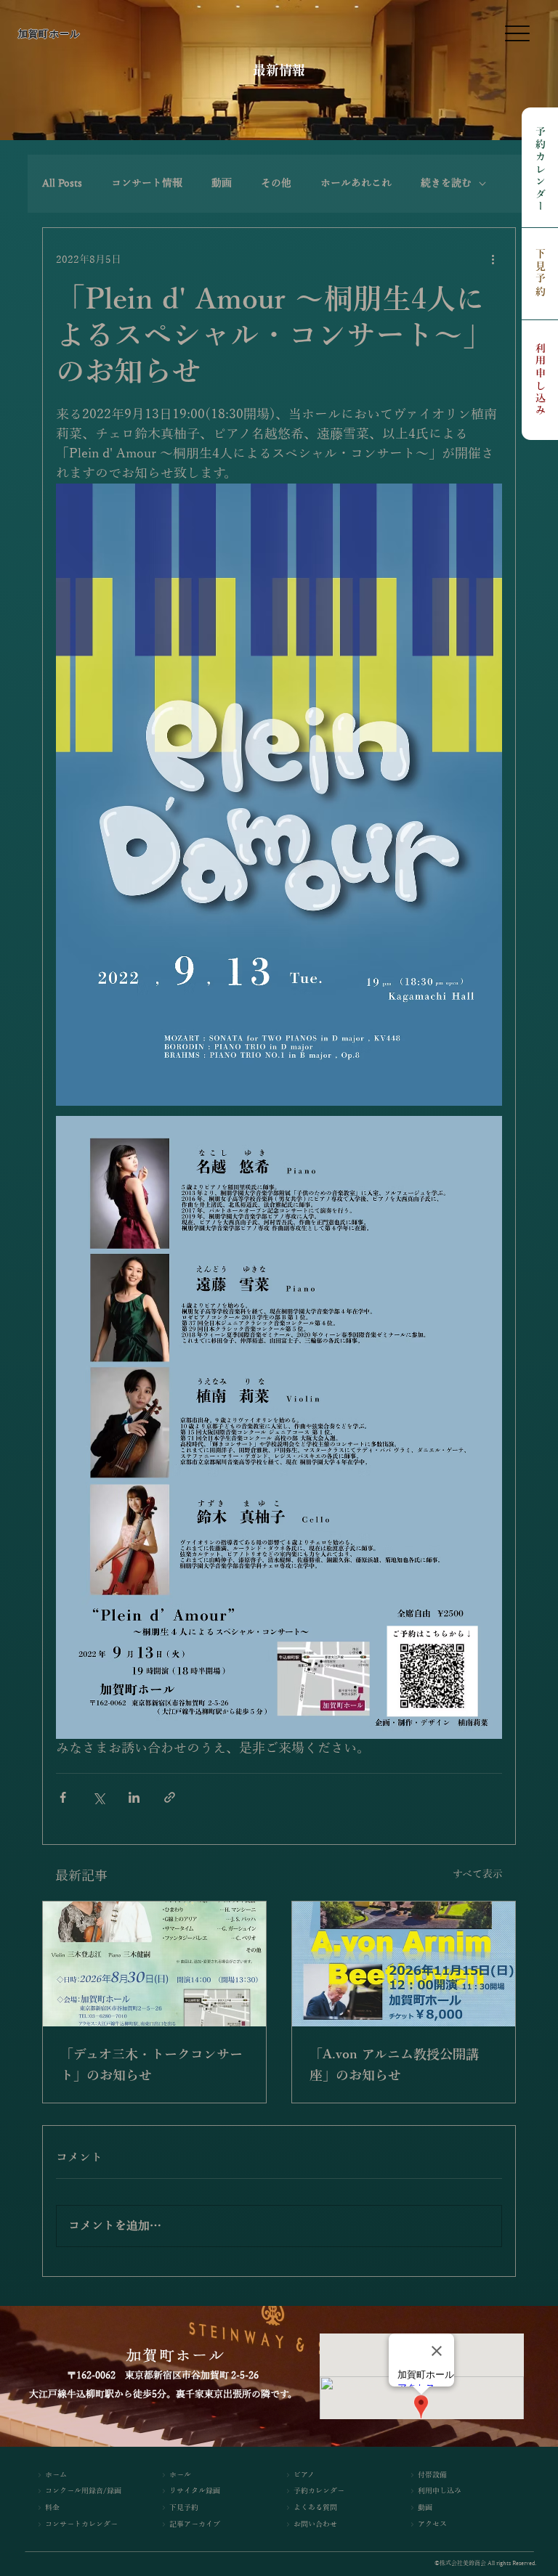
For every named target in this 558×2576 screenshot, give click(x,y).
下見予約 (540, 273)
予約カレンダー (540, 170)
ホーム (56, 2475)
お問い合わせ (315, 2524)
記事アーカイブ (195, 2524)
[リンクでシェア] (170, 1797)
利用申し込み (540, 380)
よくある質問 (315, 2507)
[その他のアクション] (493, 260)
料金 (52, 2507)
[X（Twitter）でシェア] (98, 1797)
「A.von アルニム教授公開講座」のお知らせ (394, 2065)
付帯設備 (432, 2475)
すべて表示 (478, 1874)
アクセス (432, 2524)
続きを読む (446, 183)
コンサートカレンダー (81, 2524)
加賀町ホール (49, 34)
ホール (180, 2475)
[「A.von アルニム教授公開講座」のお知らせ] (404, 1964)
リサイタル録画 (195, 2491)
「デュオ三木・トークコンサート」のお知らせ (151, 2065)
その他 (276, 183)
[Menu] (518, 34)
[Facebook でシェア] (63, 1797)
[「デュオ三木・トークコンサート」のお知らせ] (154, 1964)
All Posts (62, 183)
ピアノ (304, 2475)
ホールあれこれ (356, 183)
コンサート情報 (147, 183)
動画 (222, 183)
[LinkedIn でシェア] (134, 1797)
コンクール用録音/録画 (83, 2491)
